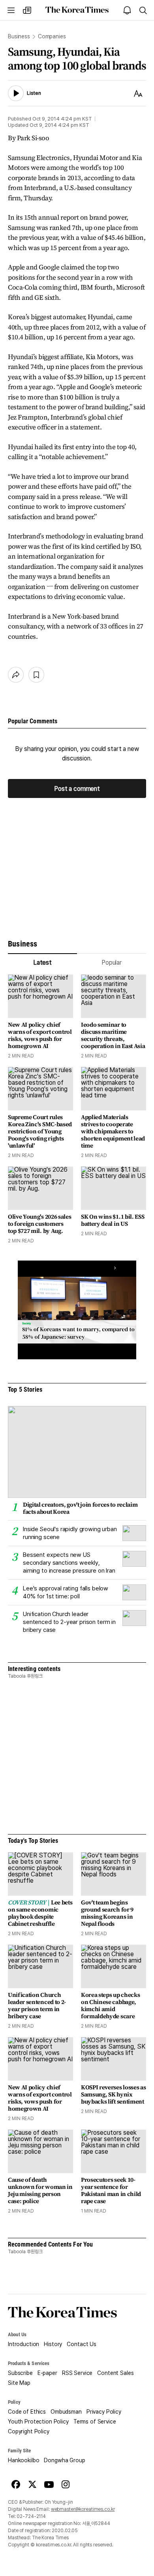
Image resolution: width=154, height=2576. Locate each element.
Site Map (19, 2383)
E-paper (47, 2373)
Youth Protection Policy (38, 2422)
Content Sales (115, 2373)
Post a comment (77, 789)
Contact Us (82, 2344)
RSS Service (77, 2373)
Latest (42, 962)
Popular (112, 962)
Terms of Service (95, 2422)
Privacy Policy (104, 2412)
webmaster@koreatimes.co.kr (83, 2509)
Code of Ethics (27, 2412)
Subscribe (20, 2373)
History (53, 2344)
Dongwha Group (64, 2460)
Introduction (23, 2344)
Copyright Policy (29, 2431)
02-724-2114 (31, 2516)
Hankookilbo (23, 2460)
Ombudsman (66, 2412)
